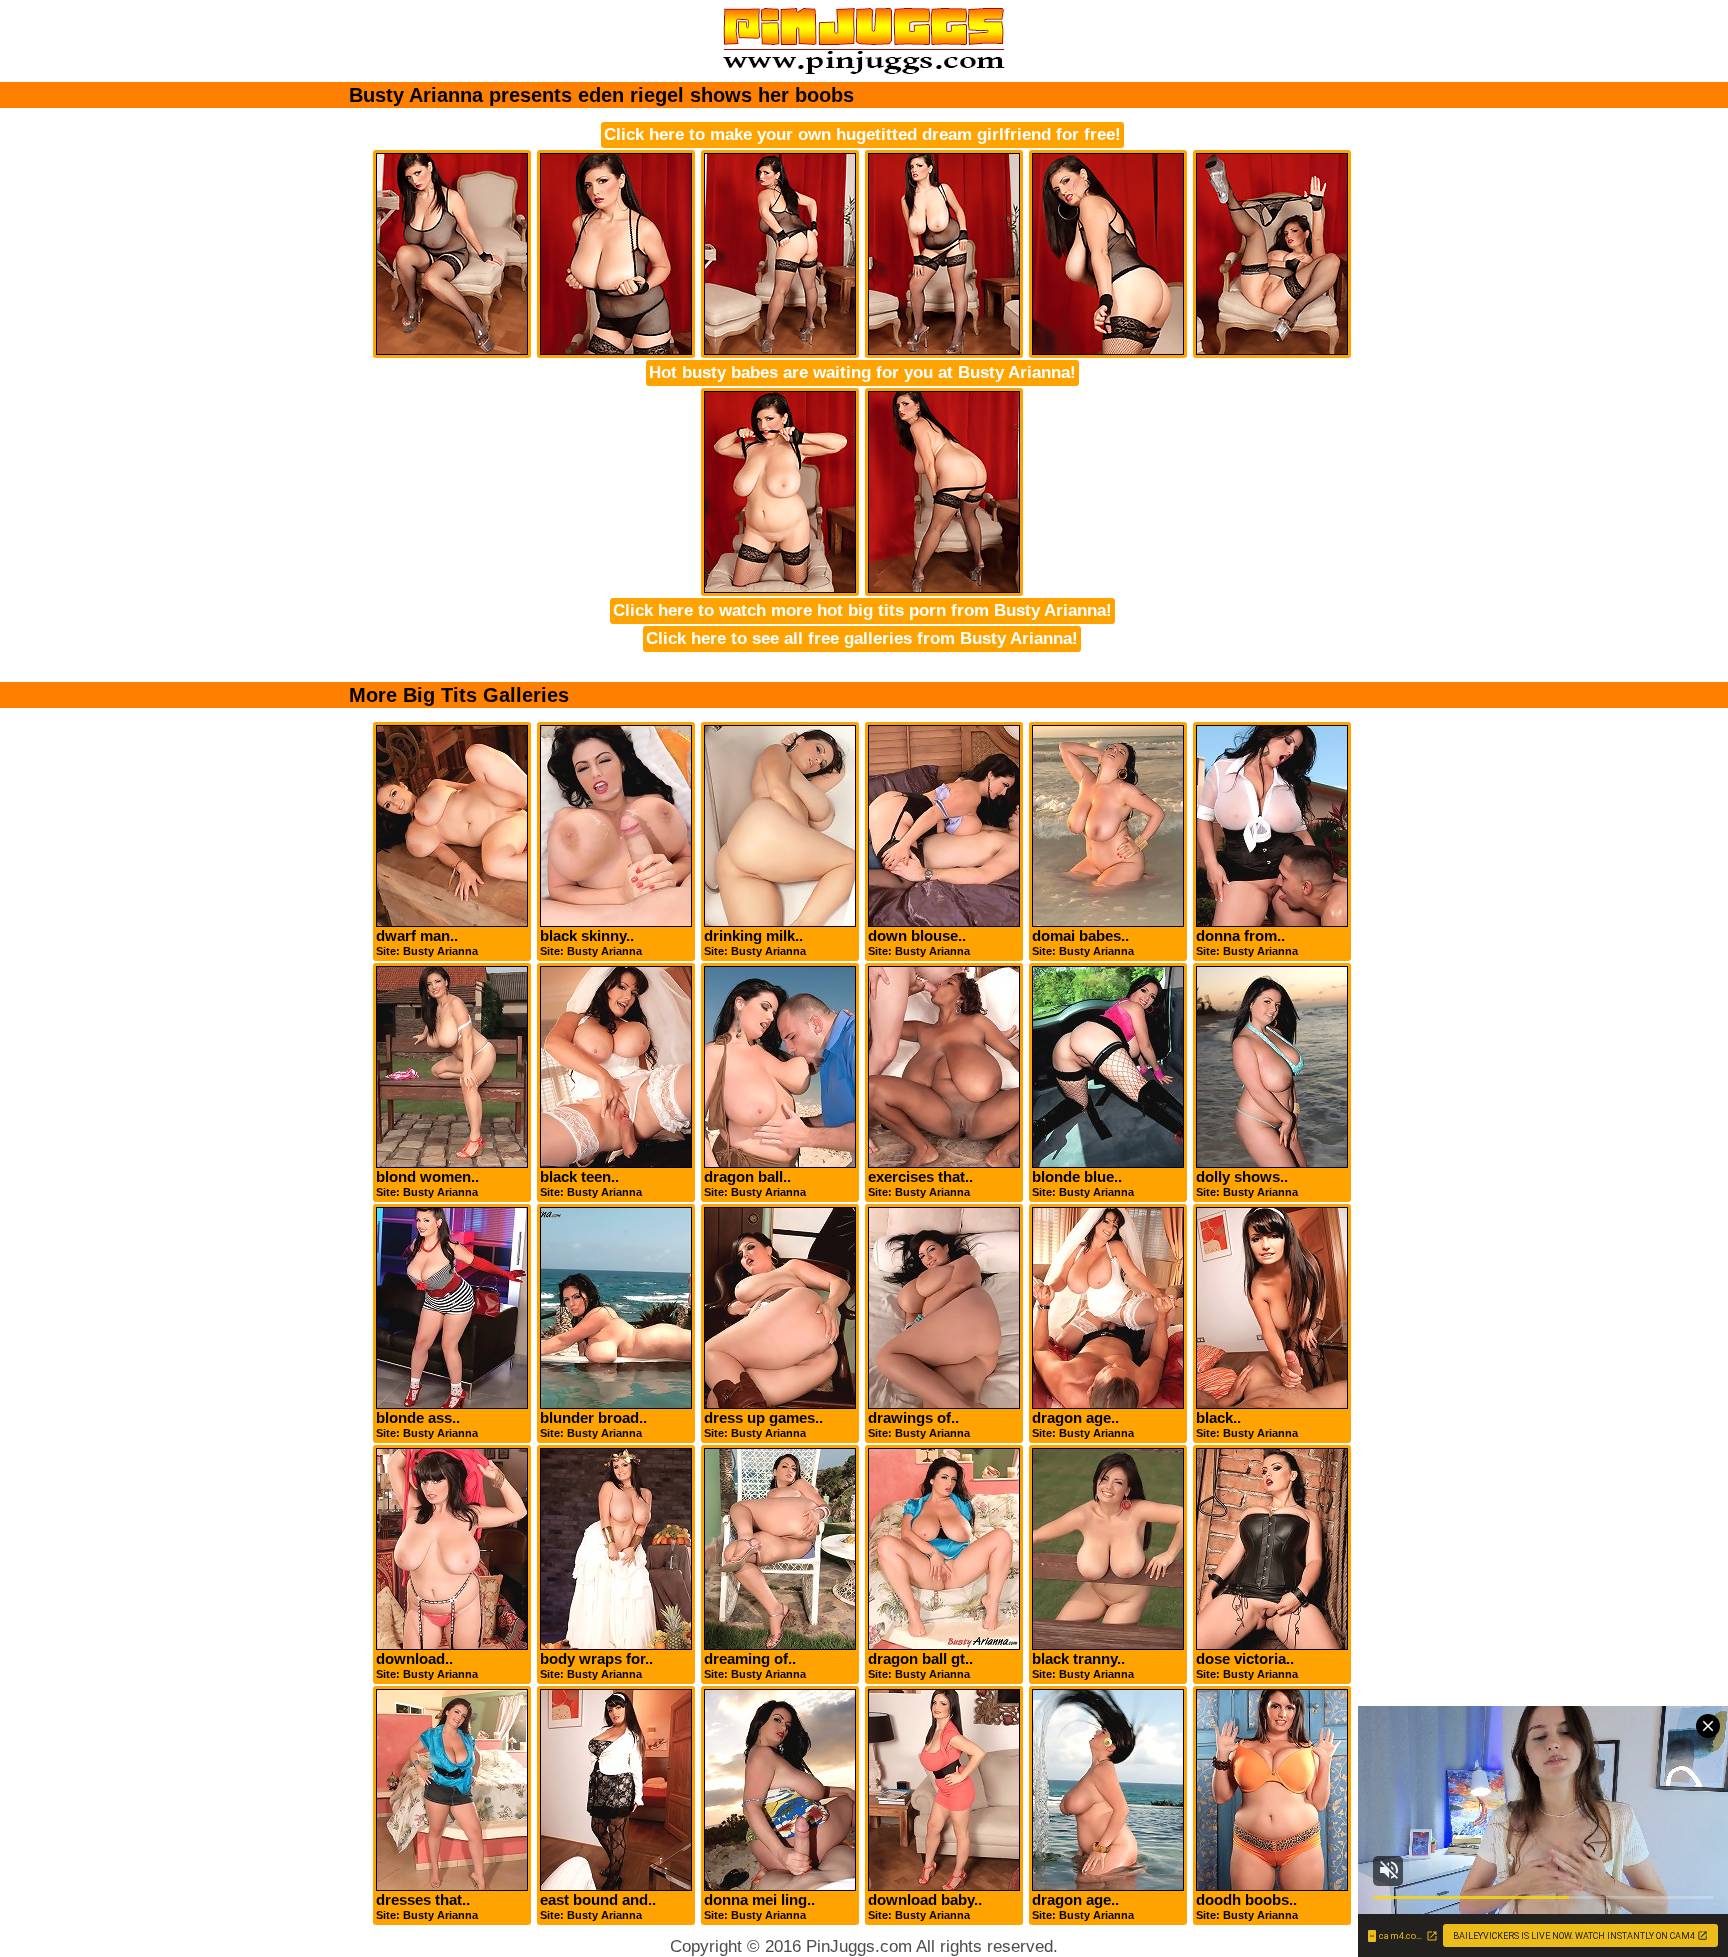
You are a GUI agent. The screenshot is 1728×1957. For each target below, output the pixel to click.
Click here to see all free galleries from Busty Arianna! (862, 638)
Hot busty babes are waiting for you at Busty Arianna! (862, 372)
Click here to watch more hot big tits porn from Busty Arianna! (862, 610)
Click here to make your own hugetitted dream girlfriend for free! (862, 134)
